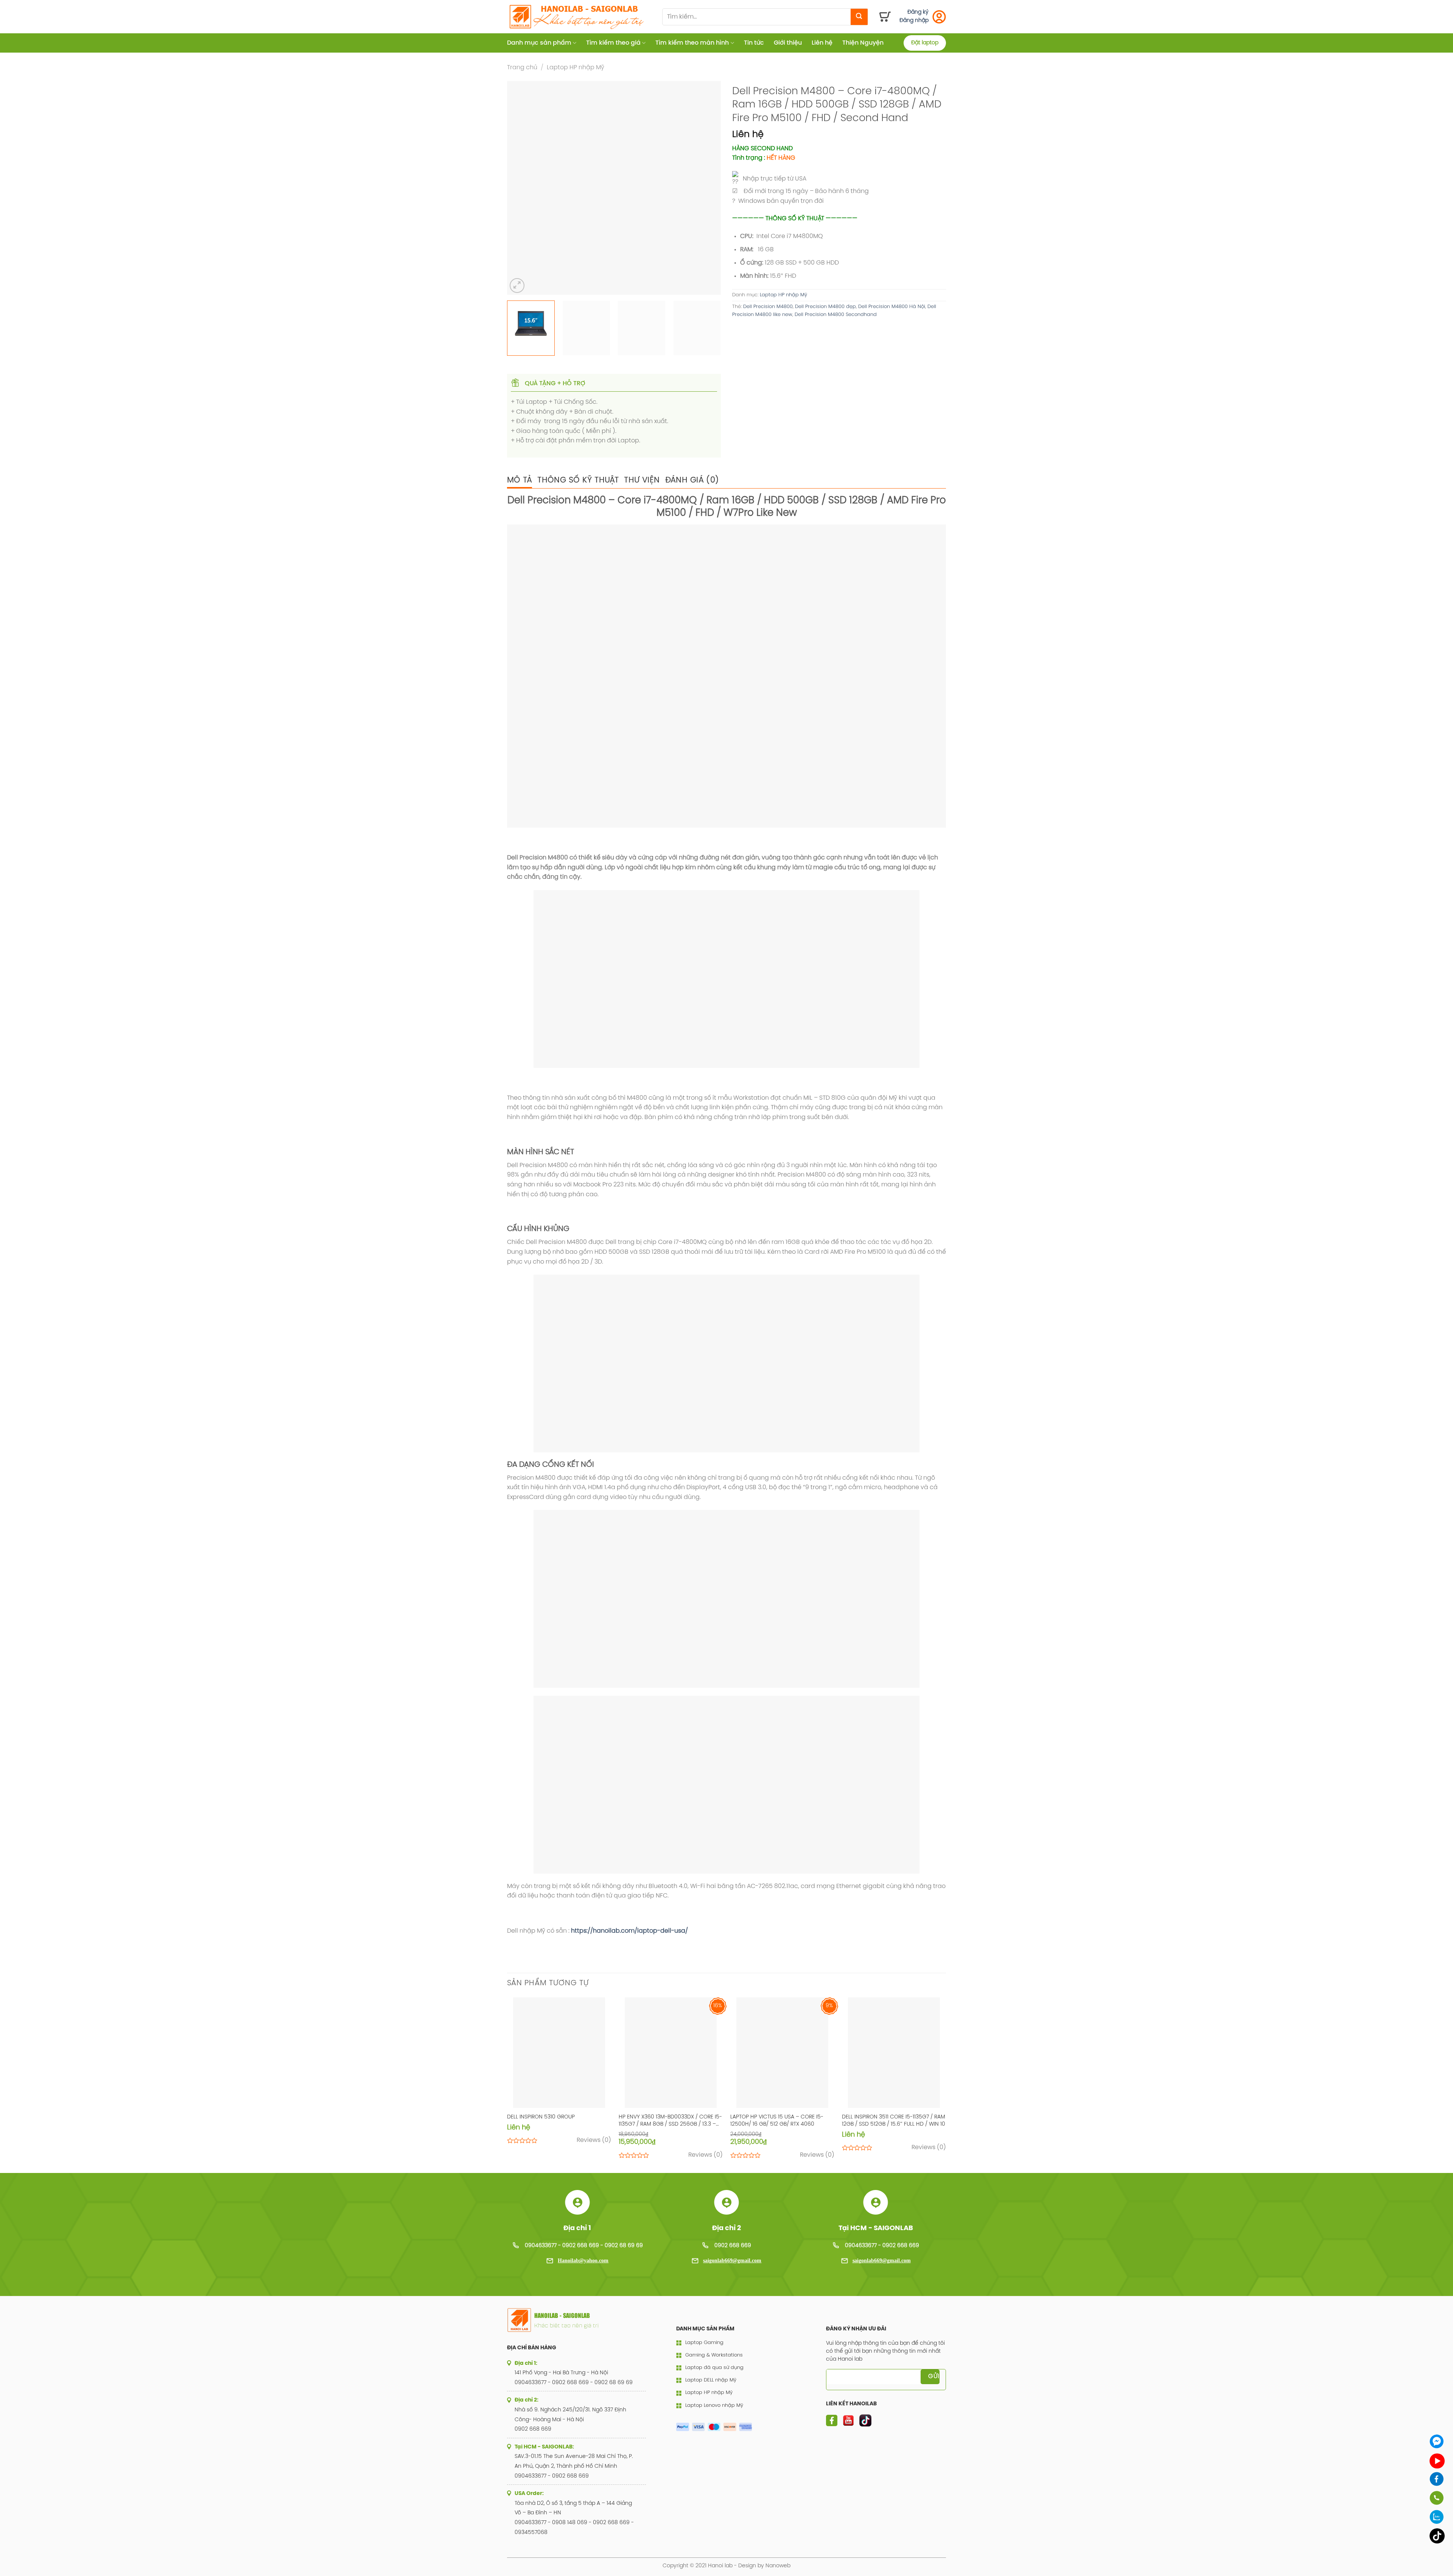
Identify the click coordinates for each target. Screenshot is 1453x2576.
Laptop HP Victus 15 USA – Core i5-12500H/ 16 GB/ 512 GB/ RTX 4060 (777, 2121)
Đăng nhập (914, 21)
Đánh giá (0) (692, 480)
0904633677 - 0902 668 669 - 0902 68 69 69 (584, 2246)
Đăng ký (918, 12)
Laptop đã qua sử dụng (714, 2368)
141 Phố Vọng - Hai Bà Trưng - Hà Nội (561, 2373)
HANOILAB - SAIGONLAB (562, 2316)
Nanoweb (778, 2566)
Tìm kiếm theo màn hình (692, 43)
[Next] (707, 188)
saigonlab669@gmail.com (732, 2261)
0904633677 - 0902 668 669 (882, 2246)
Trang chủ (522, 68)
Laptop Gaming (704, 2343)
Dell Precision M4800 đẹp (825, 307)
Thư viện (642, 480)
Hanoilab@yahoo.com (583, 2261)
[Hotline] (1437, 2498)
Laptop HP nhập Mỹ (576, 68)
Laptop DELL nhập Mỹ (711, 2380)
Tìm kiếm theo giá (613, 43)
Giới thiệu (788, 43)
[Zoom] (517, 286)
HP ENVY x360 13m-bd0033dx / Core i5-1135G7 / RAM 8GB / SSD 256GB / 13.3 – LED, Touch (670, 2121)
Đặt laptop (925, 43)
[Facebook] (1437, 2479)
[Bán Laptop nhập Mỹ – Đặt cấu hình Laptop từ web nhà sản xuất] (579, 17)
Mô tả (520, 480)
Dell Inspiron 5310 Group (541, 2117)
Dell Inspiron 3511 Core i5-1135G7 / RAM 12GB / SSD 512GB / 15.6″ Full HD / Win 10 (894, 2121)
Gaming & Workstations (714, 2355)
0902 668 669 (733, 2246)
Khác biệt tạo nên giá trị (566, 2325)
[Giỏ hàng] (885, 17)
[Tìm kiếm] (859, 17)
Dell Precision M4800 (768, 307)
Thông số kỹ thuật (578, 480)
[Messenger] (1437, 2441)
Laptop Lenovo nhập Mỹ (714, 2406)
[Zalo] (1437, 2517)
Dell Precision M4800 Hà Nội (892, 307)
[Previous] (521, 188)
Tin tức (754, 43)
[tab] (520, 480)
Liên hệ (822, 43)
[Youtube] (1437, 2461)
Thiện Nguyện (863, 43)
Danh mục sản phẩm (539, 43)
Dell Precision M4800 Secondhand (836, 315)
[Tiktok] (1437, 2536)
